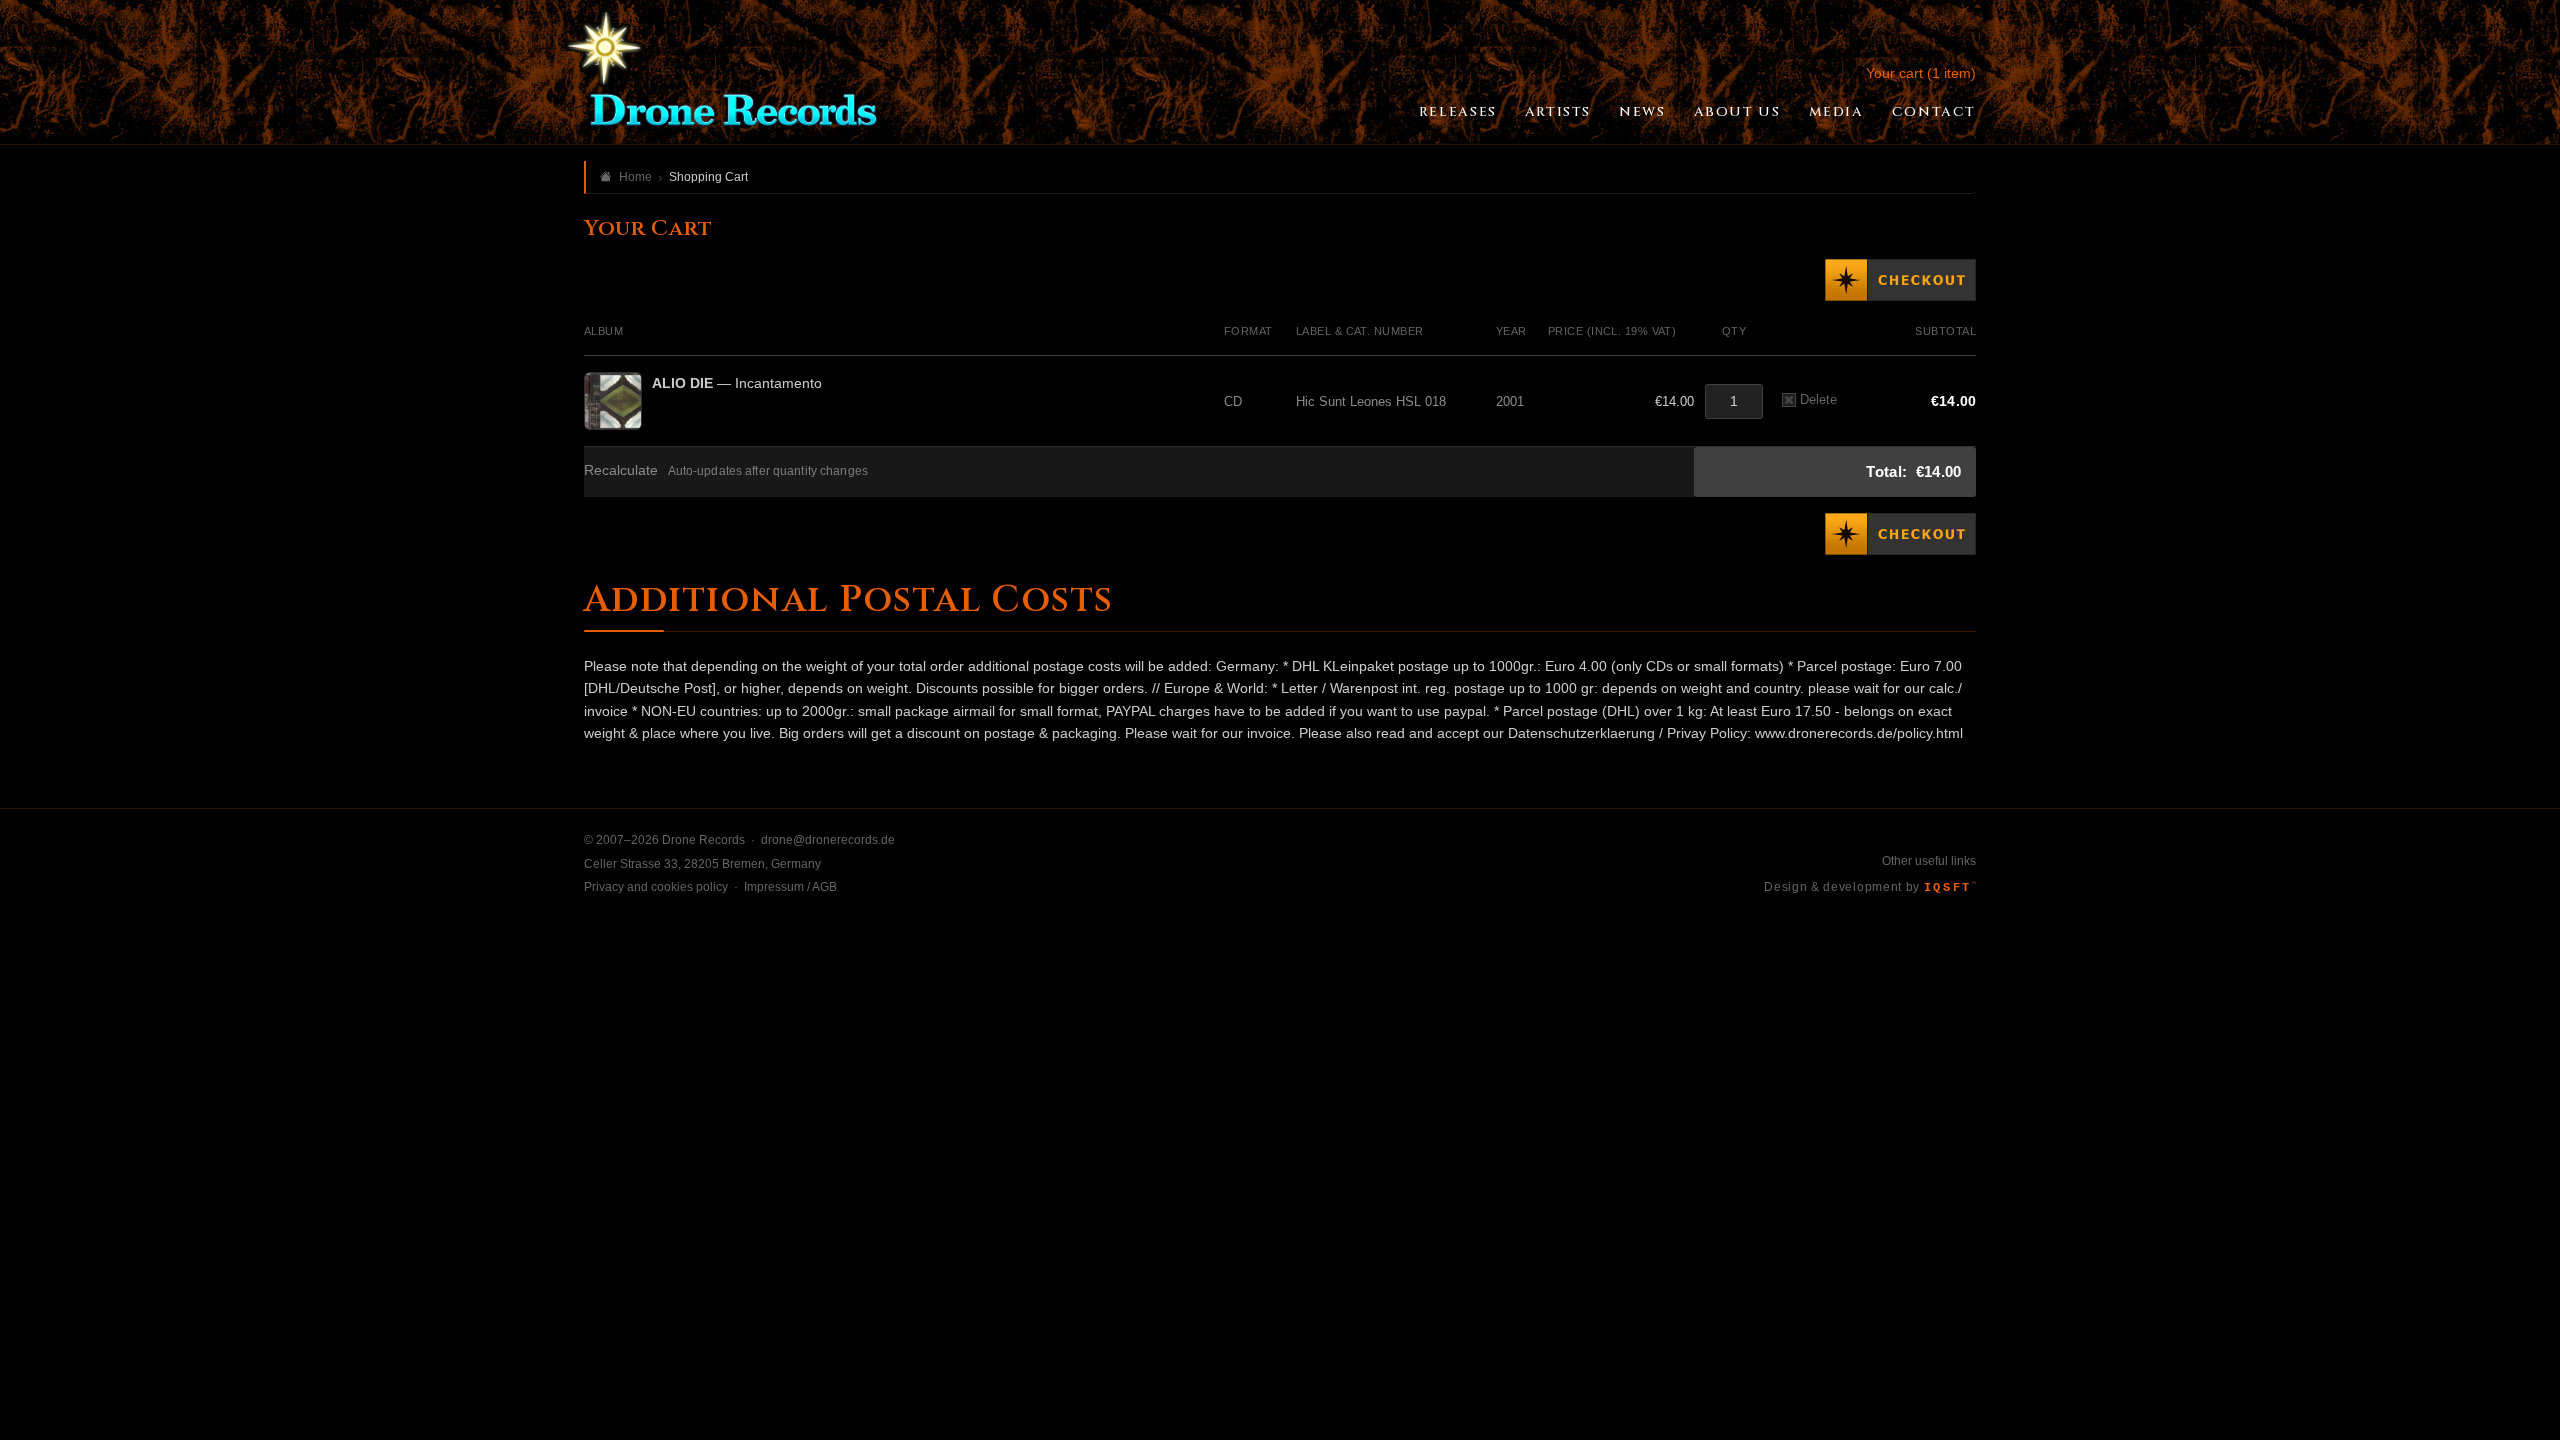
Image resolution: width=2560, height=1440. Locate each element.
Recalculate (621, 470)
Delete (1818, 399)
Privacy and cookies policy (656, 887)
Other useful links (1929, 861)
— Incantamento (737, 383)
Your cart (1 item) (1921, 73)
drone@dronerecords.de (828, 840)
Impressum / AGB (790, 887)
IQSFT (1950, 888)
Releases (1458, 112)
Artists (1558, 112)
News (1642, 112)
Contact (1934, 112)
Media (1836, 112)
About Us (1737, 112)
